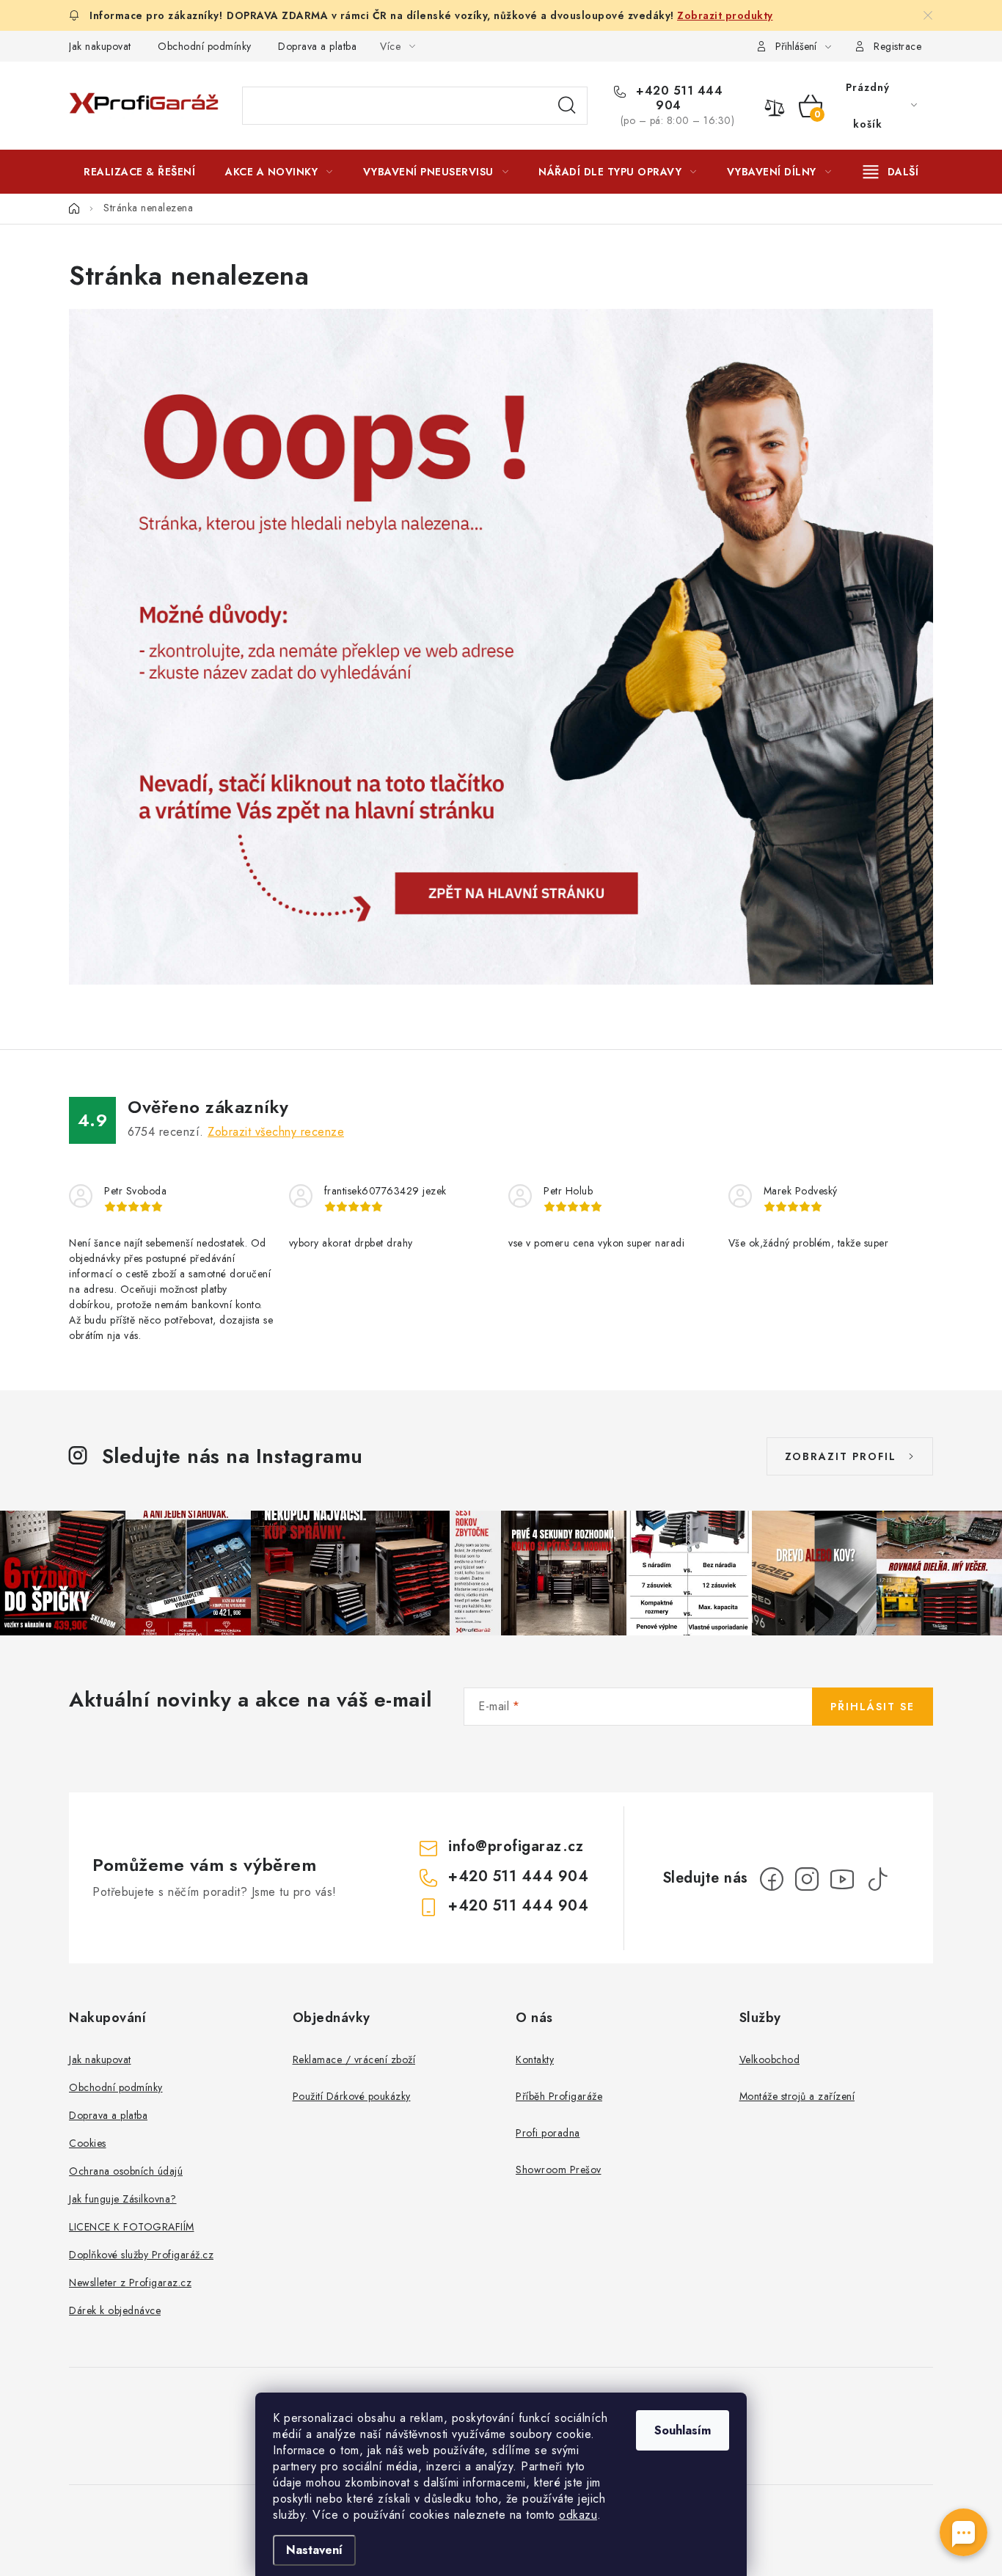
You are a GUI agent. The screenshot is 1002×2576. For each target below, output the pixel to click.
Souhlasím (683, 2430)
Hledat (567, 106)
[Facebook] (772, 1879)
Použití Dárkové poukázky (352, 2096)
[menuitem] (139, 172)
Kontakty (535, 2059)
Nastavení (314, 2550)
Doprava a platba (317, 46)
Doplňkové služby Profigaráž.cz (141, 2255)
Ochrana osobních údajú (126, 2171)
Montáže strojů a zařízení (797, 2096)
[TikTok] (877, 1879)
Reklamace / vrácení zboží (354, 2059)
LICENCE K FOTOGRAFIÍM (132, 2227)
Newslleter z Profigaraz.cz (130, 2283)
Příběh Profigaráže (559, 2096)
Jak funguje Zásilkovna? (123, 2199)
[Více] (891, 172)
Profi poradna (548, 2133)
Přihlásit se (873, 1707)
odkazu (578, 2515)
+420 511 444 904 (678, 98)
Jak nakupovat (100, 46)
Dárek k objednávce (115, 2310)
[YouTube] (842, 1879)
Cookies (88, 2143)
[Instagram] (807, 1879)
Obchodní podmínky (205, 46)
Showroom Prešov (559, 2170)
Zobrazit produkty (725, 15)
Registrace (897, 46)
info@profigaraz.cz (516, 1846)
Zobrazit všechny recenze (276, 1132)
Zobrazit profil (841, 1456)
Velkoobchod (770, 2059)
